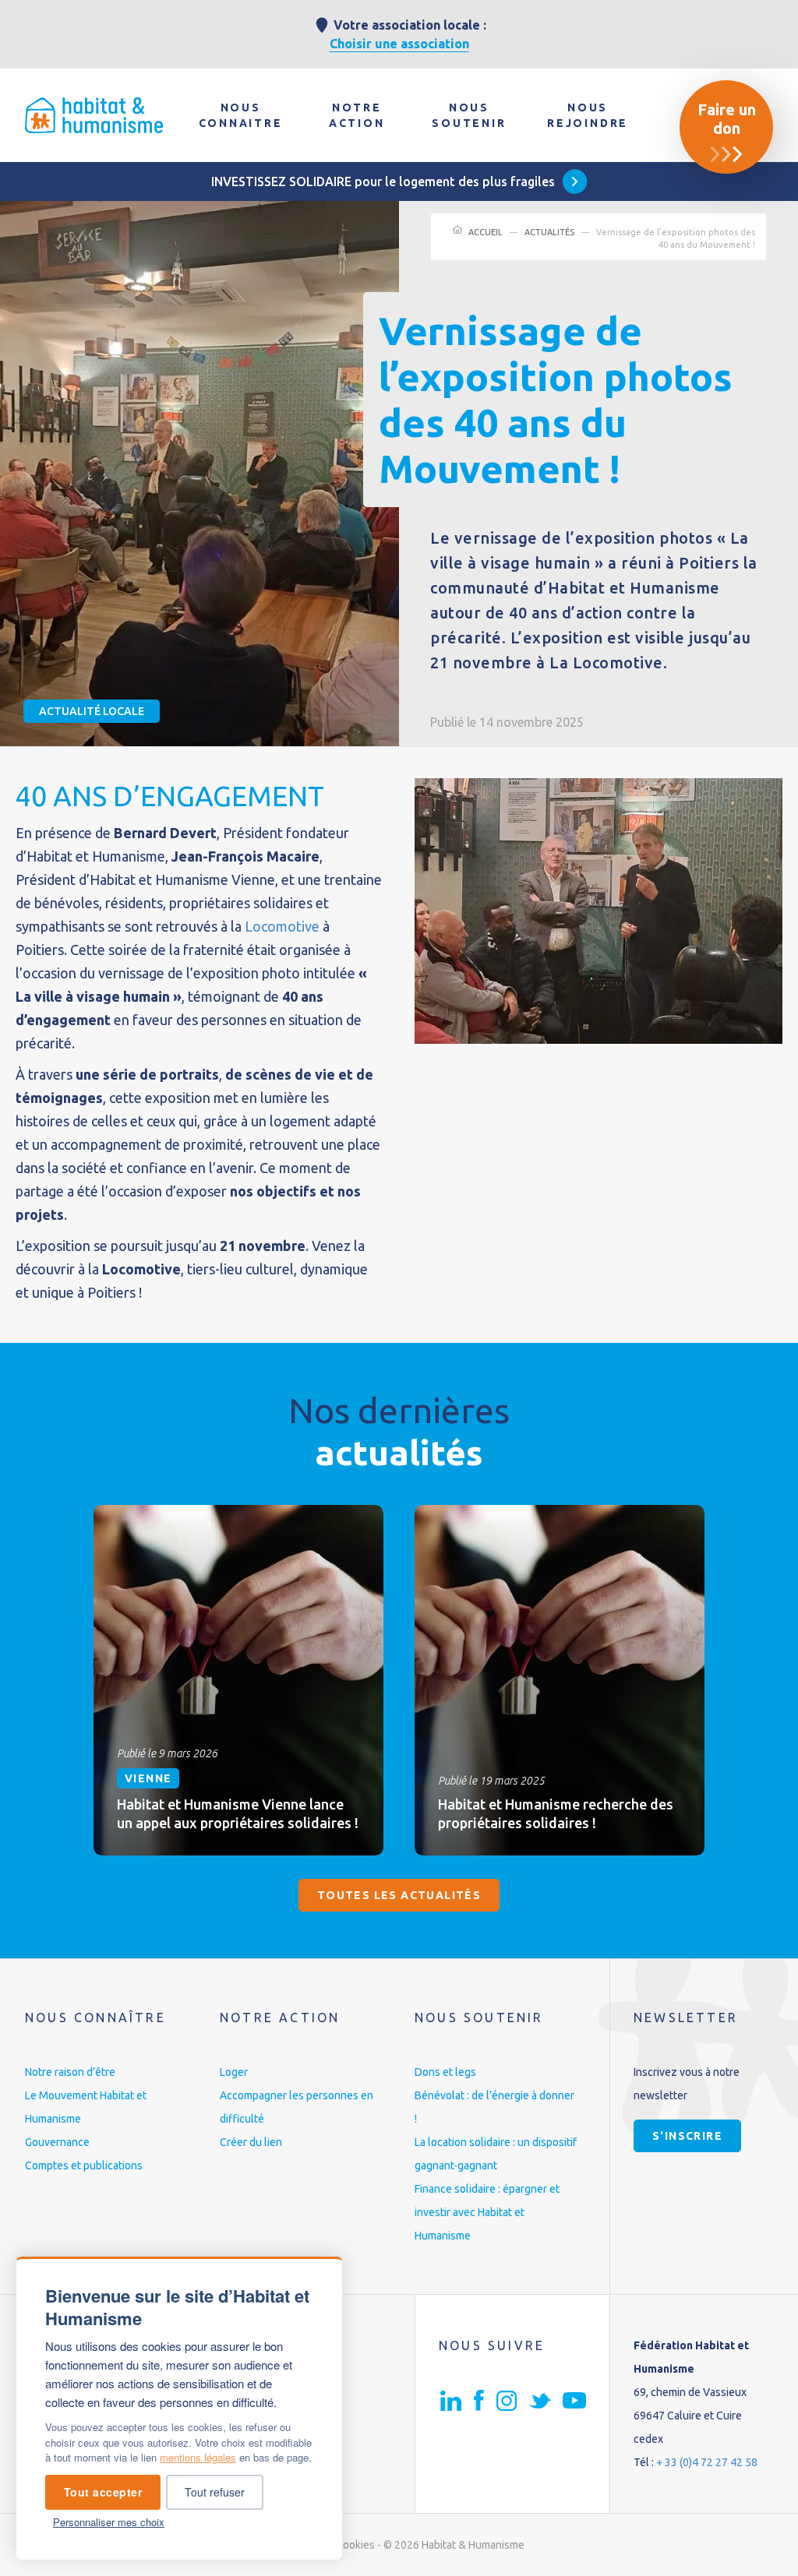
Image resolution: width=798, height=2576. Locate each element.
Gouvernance (57, 2142)
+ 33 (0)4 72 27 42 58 (707, 2462)
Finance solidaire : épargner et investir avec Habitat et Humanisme (487, 2212)
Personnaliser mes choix (109, 2522)
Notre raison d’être (70, 2072)
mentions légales (198, 2457)
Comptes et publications (84, 2165)
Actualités (549, 232)
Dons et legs (445, 2072)
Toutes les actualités (399, 1895)
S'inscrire (687, 2136)
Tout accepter (103, 2492)
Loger (234, 2072)
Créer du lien (251, 2142)
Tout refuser (215, 2492)
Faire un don (727, 119)
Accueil (486, 232)
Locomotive (282, 926)
